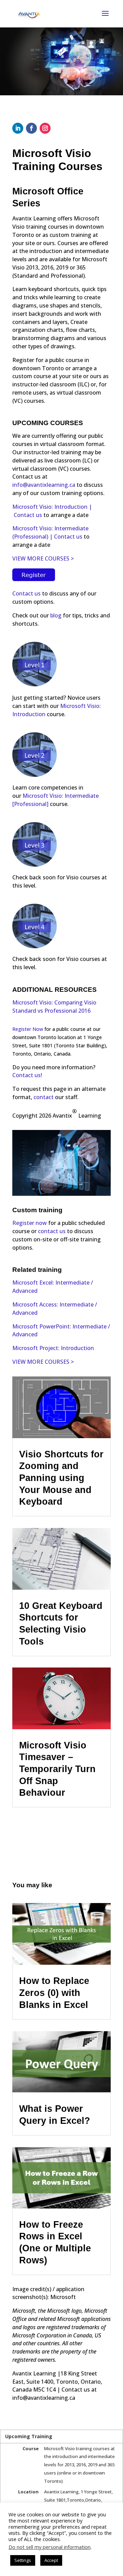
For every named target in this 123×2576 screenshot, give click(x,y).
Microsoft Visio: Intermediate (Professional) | (50, 532)
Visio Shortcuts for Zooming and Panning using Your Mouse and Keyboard (61, 1478)
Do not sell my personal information (50, 2547)
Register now (30, 1223)
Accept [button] (51, 2560)
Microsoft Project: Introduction (53, 1348)
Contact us (28, 515)
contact (44, 1097)
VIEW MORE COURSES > (44, 558)
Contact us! (27, 1075)
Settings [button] (23, 2560)
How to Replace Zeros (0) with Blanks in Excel (54, 1993)
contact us (52, 1231)
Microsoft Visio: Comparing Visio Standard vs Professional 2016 (54, 1007)
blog (56, 615)
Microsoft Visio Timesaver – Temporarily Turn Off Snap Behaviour (57, 1769)
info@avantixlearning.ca (44, 485)
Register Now (28, 1029)
